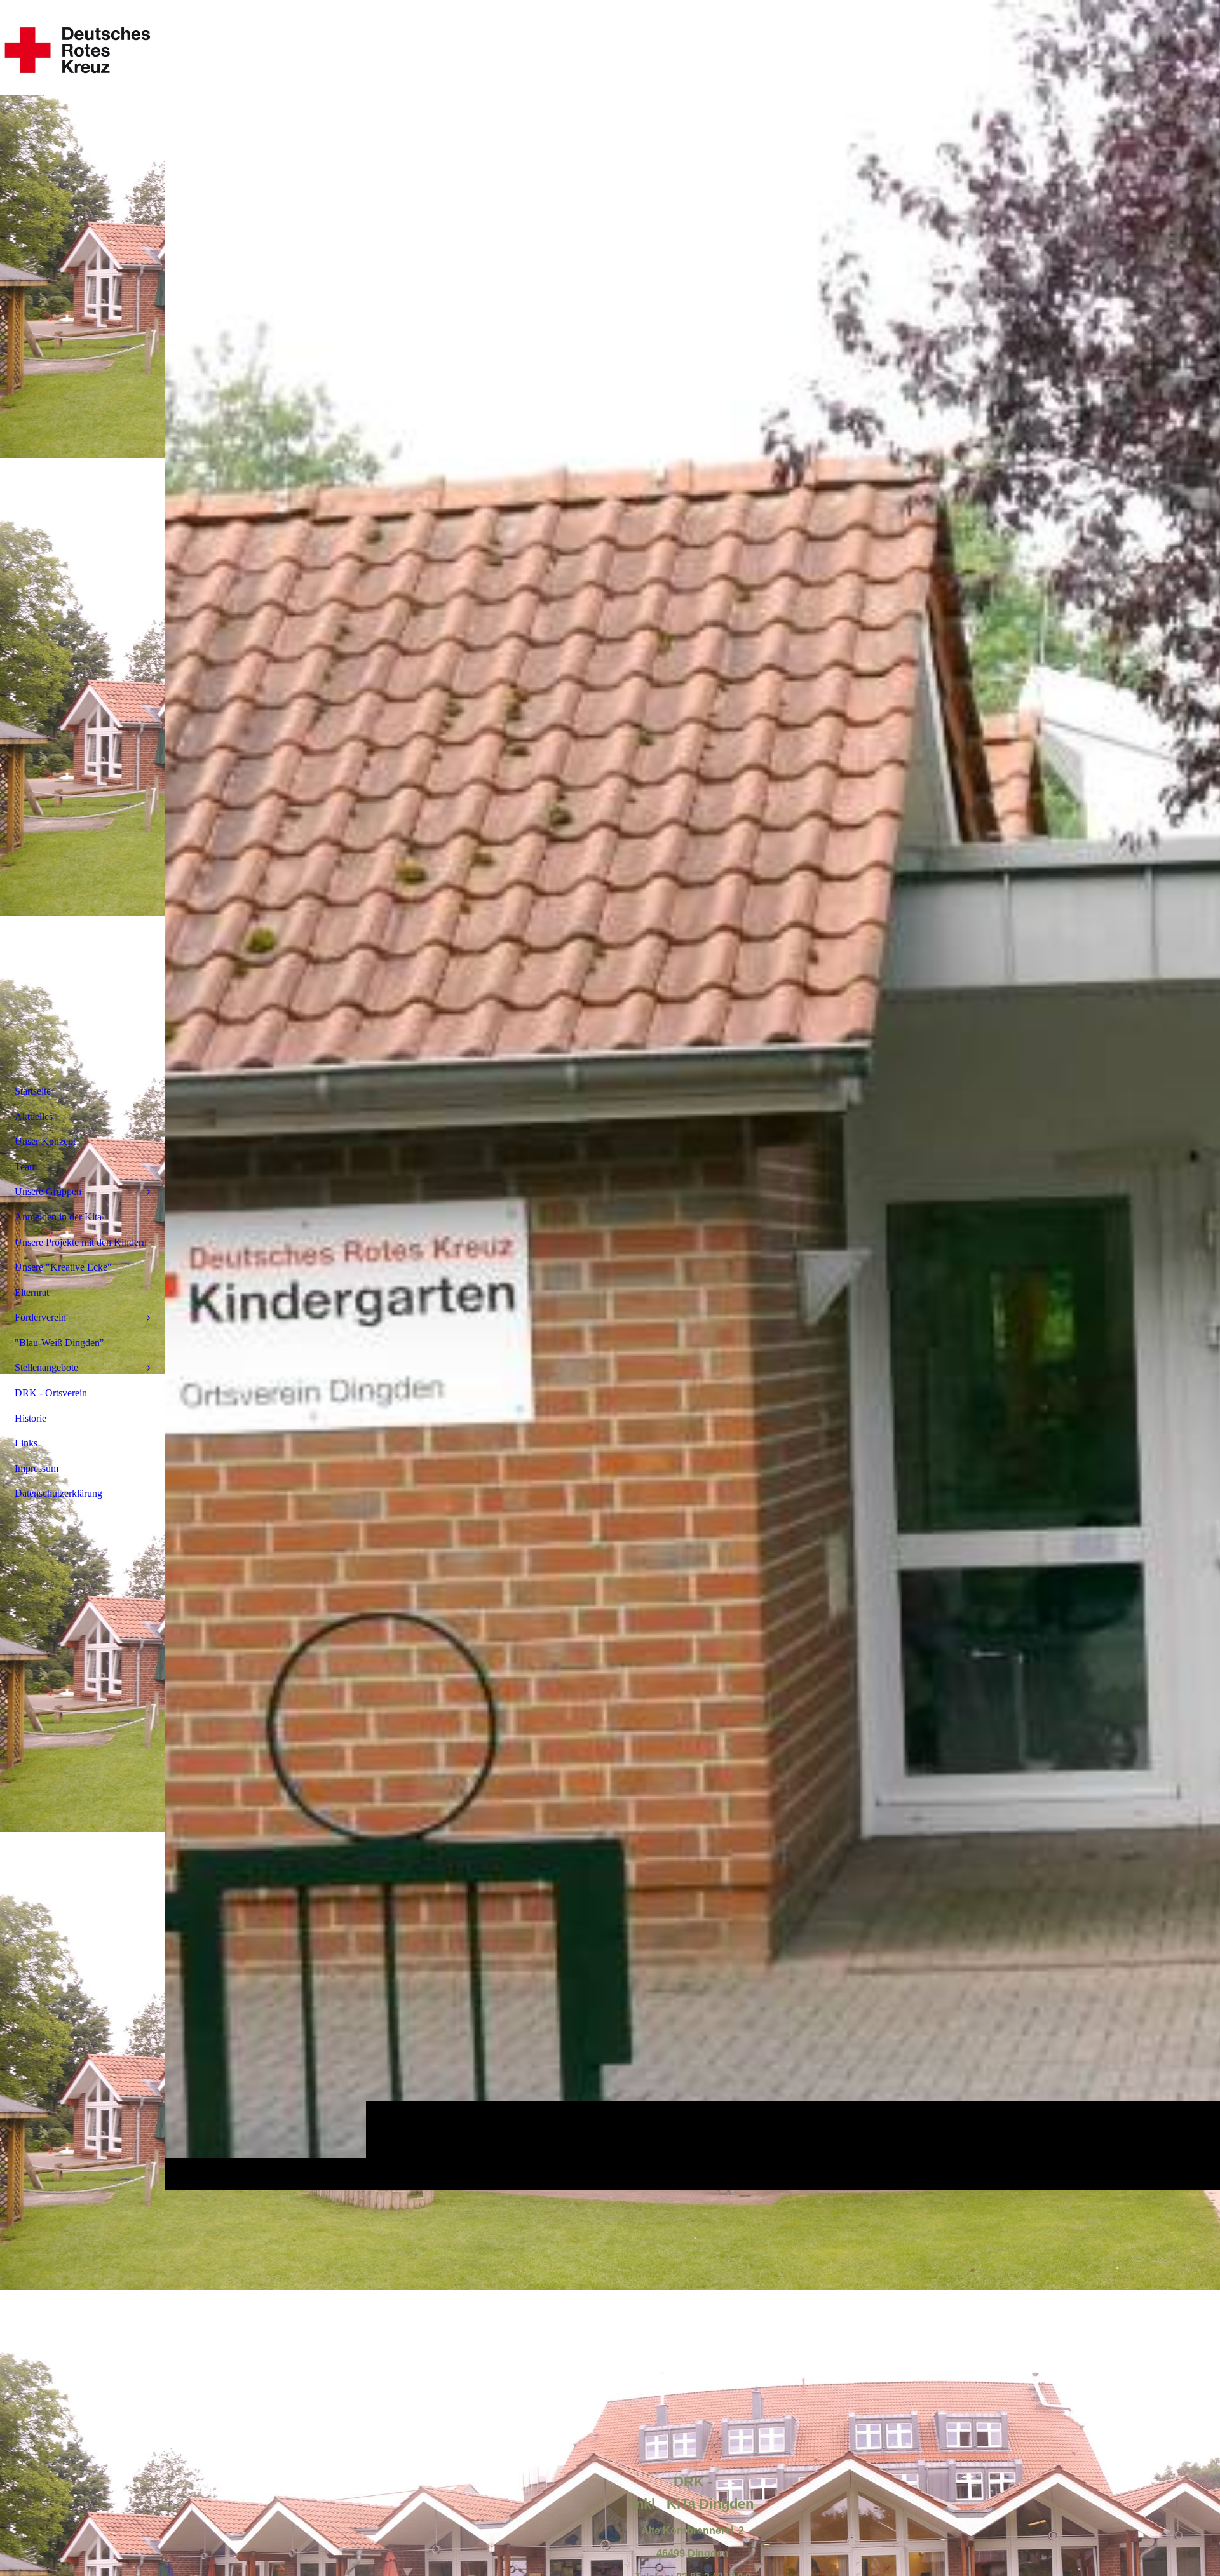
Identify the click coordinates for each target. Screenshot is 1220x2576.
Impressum (37, 1468)
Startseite (33, 1091)
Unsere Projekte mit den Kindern (81, 1242)
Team (26, 1167)
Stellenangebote (46, 1367)
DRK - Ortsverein (51, 1393)
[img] (693, 1095)
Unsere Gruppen (48, 1191)
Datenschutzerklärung (58, 1493)
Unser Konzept (45, 1141)
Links (26, 1443)
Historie (30, 1418)
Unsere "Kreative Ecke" (63, 1267)
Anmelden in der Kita (58, 1217)
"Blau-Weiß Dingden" (59, 1343)
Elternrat (32, 1292)
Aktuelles (34, 1116)
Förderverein (40, 1317)
